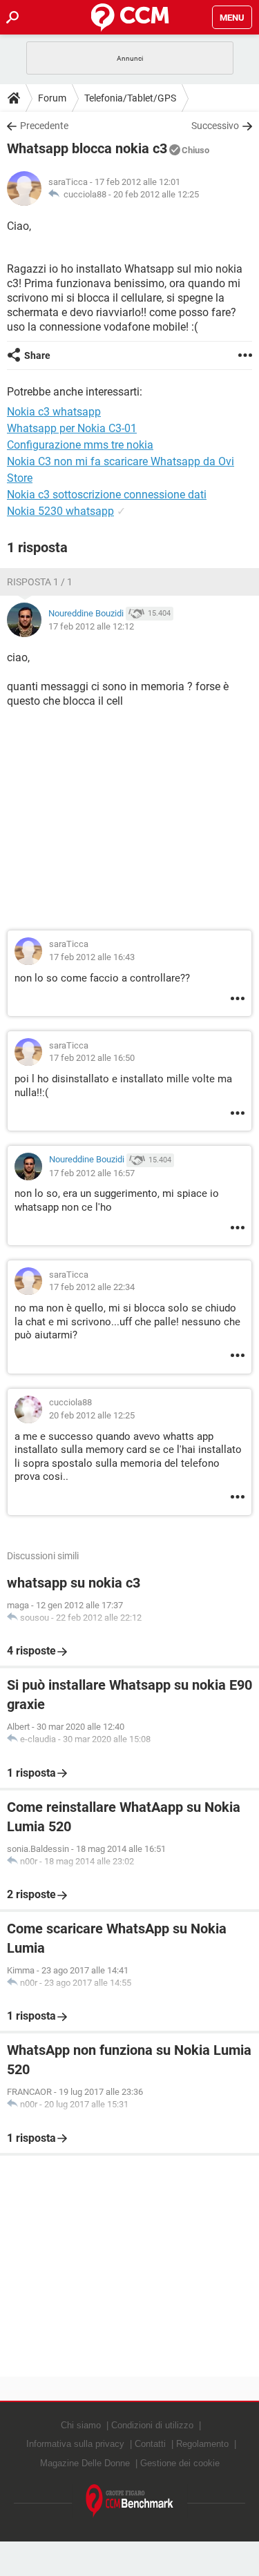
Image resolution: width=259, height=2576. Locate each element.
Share (37, 355)
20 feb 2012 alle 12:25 (156, 194)
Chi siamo (81, 2425)
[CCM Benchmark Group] (130, 2501)
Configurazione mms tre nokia (80, 445)
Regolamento (202, 2444)
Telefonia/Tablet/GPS (130, 98)
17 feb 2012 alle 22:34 (92, 1287)
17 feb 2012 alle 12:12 (91, 626)
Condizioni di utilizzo (152, 2425)
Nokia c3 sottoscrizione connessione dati (107, 495)
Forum (52, 98)
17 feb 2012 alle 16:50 (92, 1058)
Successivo (215, 126)
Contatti (150, 2444)
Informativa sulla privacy (75, 2444)
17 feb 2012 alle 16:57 (92, 1173)
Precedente (44, 126)
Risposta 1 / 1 (40, 582)
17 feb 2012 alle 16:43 (92, 957)
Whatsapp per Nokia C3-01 (72, 428)
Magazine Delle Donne (85, 2463)
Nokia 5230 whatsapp (60, 511)
